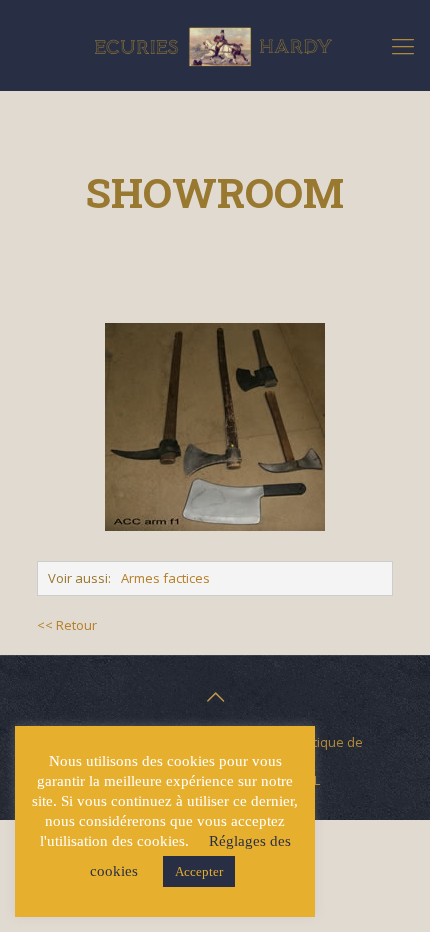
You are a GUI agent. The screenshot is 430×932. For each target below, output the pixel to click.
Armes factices (165, 578)
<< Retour (67, 625)
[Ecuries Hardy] (215, 45)
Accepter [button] (199, 871)
